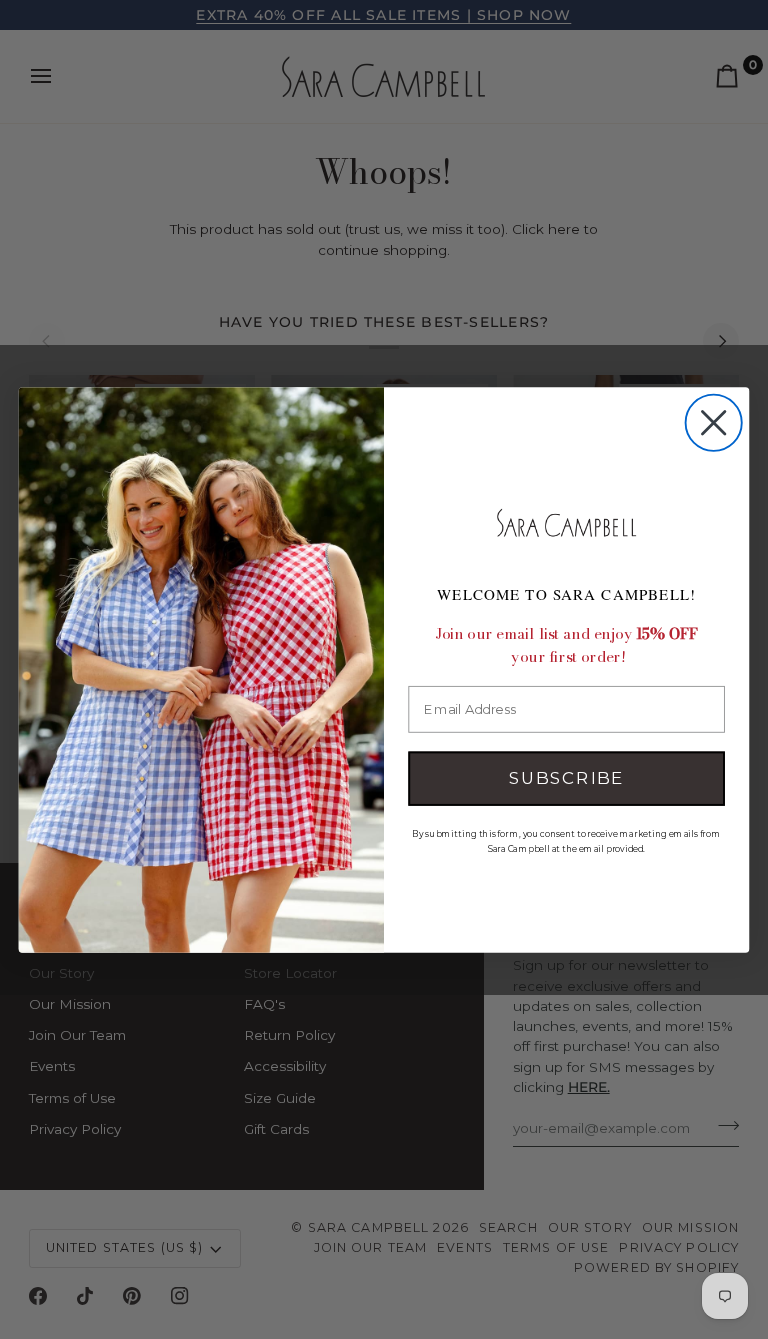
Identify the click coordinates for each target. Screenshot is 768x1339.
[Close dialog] (714, 422)
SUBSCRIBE (566, 778)
